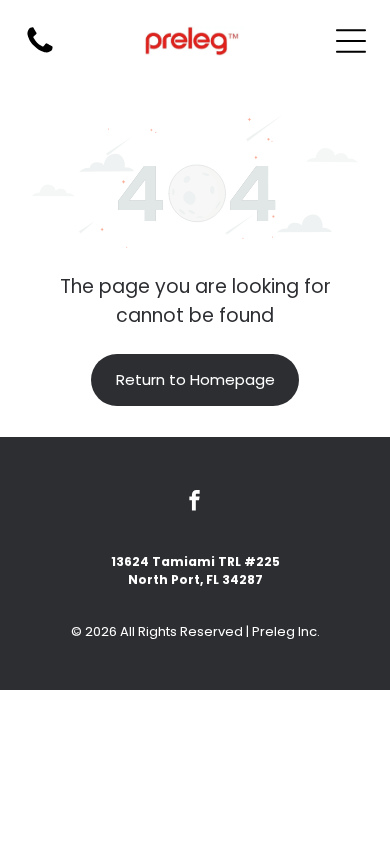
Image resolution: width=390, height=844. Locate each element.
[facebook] (195, 502)
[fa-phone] (40, 51)
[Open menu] (351, 41)
